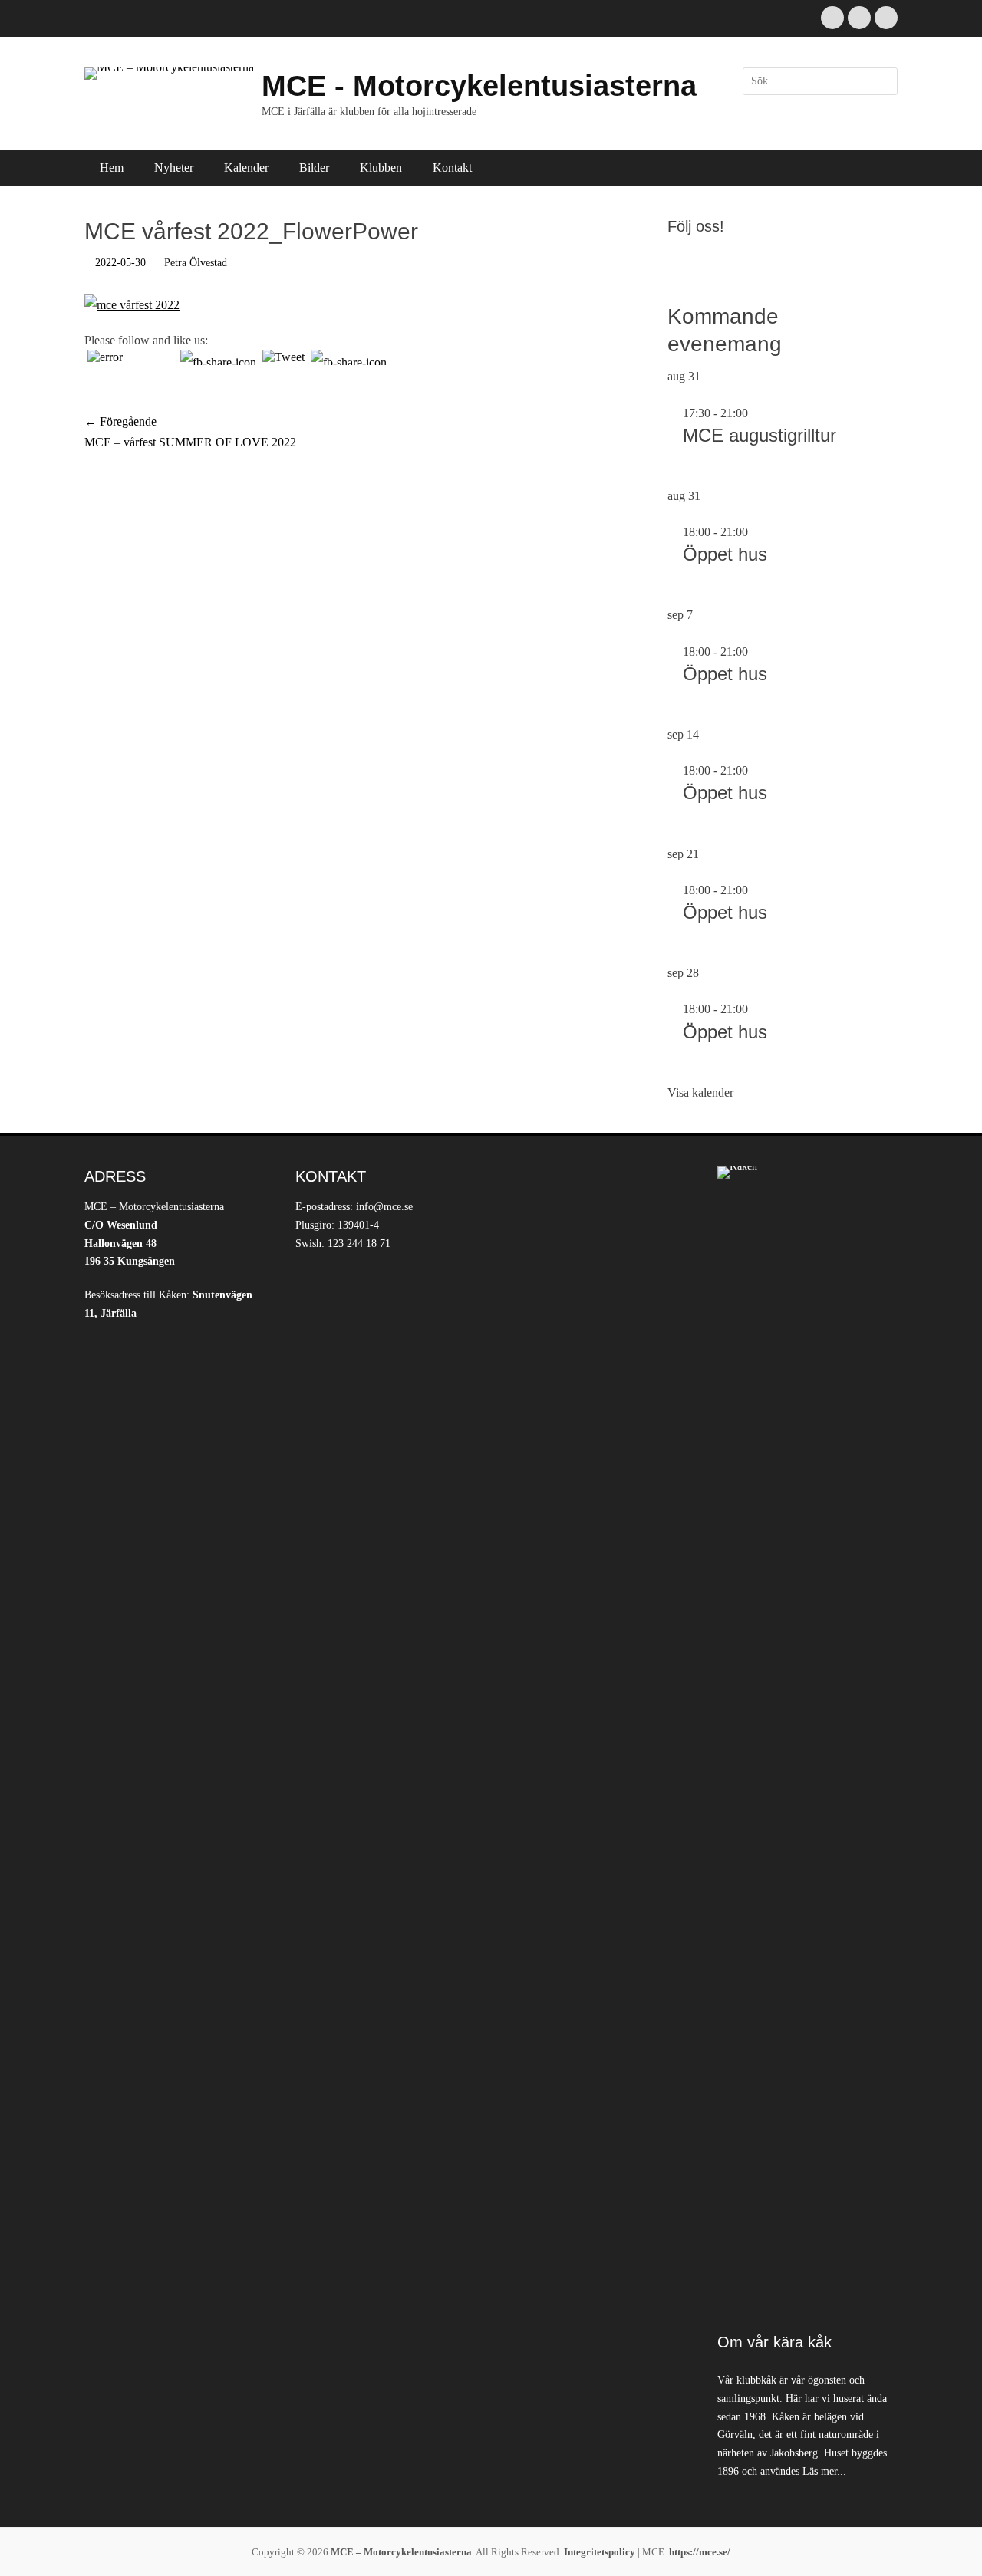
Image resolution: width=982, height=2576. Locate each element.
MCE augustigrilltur (760, 435)
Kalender (246, 168)
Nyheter (174, 168)
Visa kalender (700, 1092)
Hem (112, 168)
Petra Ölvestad (196, 263)
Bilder (314, 168)
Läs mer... (824, 2471)
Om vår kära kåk (774, 2342)
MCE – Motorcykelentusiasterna (401, 2552)
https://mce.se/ (700, 2552)
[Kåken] (807, 1742)
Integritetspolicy (600, 2552)
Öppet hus (725, 554)
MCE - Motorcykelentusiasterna (479, 86)
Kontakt (452, 168)
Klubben (381, 168)
